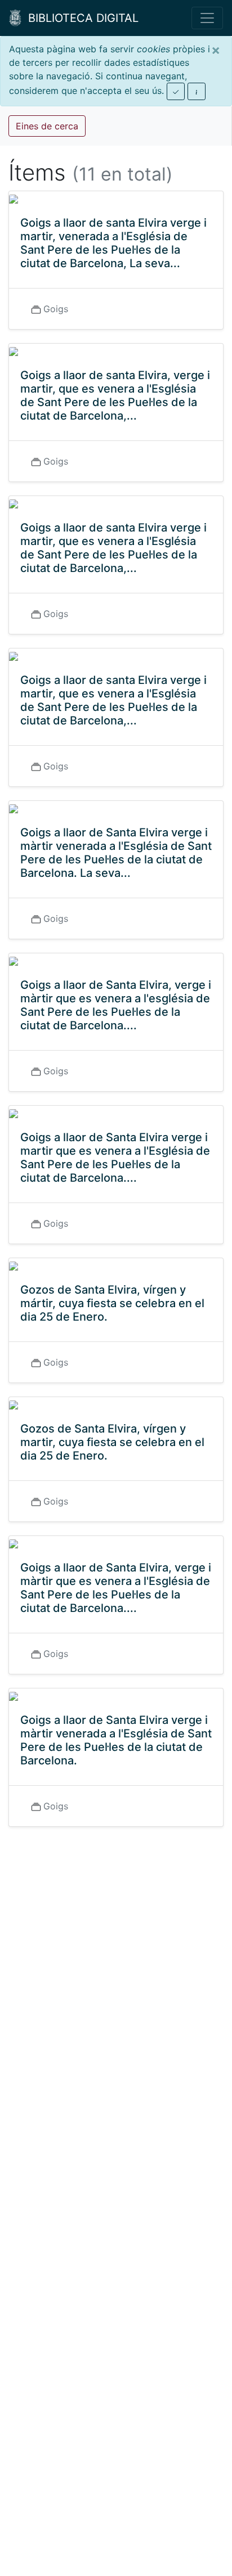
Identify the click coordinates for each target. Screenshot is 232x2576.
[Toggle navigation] (207, 18)
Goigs (56, 309)
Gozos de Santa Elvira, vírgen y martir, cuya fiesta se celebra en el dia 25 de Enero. (112, 1442)
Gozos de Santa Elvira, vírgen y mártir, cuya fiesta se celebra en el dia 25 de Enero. (112, 1303)
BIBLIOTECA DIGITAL (80, 18)
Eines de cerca (47, 126)
